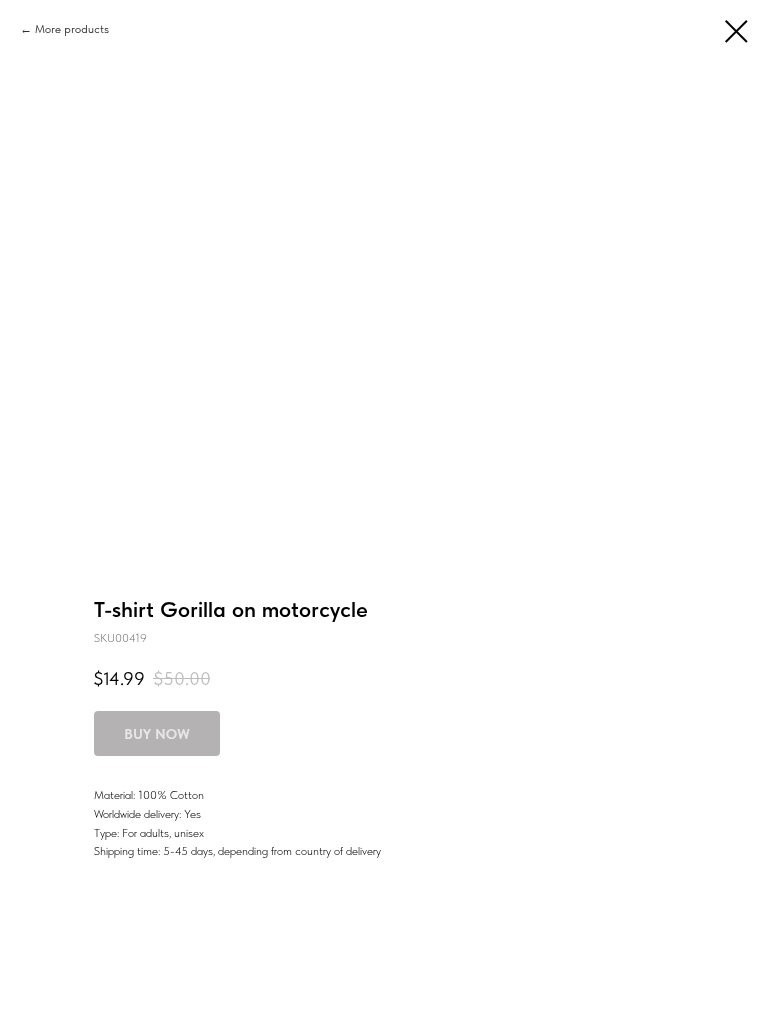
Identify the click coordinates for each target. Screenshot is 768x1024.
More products (72, 29)
